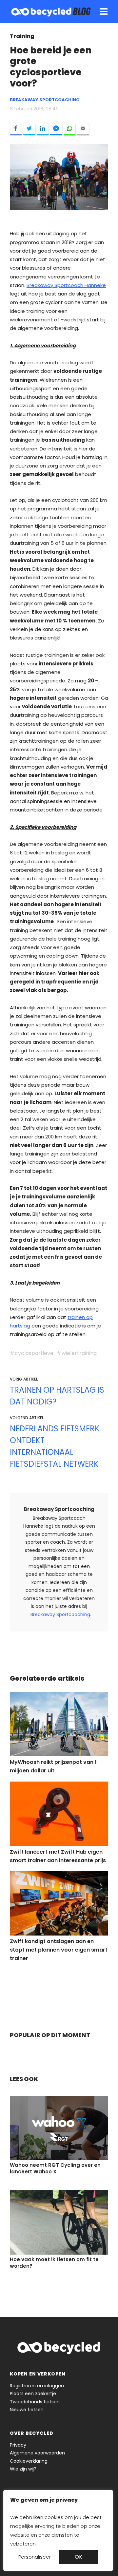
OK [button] (79, 2557)
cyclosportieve (34, 1353)
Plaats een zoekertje (33, 2394)
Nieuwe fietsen (27, 2410)
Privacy (18, 2445)
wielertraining (79, 1353)
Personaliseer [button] (35, 2557)
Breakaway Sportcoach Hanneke (66, 285)
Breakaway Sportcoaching (59, 1509)
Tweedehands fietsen (35, 2402)
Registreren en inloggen (37, 2386)
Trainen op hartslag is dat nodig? (57, 1396)
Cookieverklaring (29, 2461)
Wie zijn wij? (23, 2469)
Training (22, 36)
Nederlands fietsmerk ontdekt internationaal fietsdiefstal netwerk (55, 1446)
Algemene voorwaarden (37, 2453)
